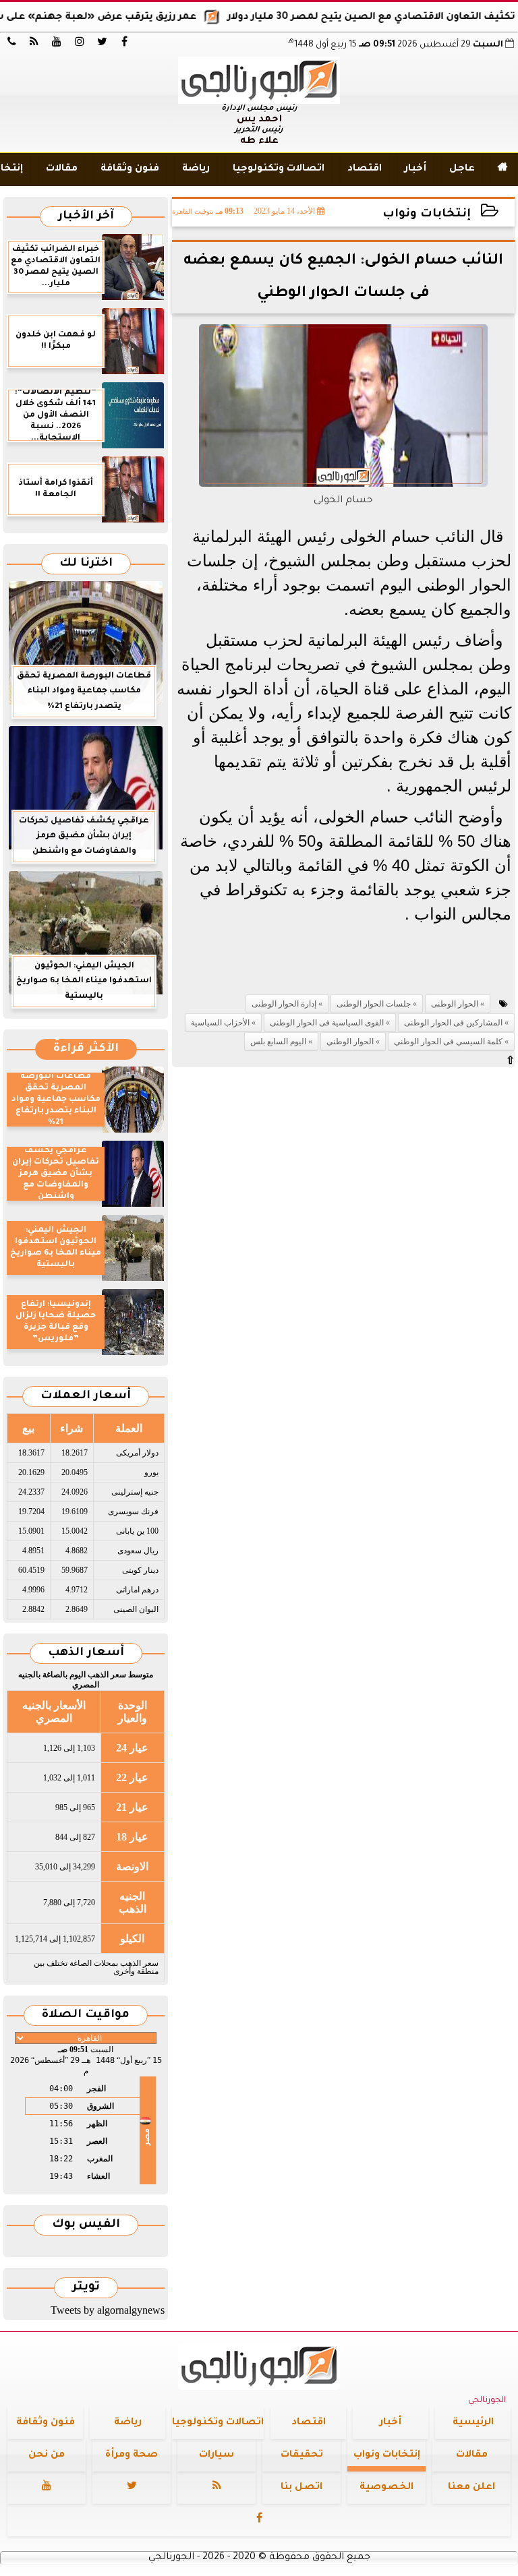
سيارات (217, 2455)
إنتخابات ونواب (427, 215)
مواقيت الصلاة (86, 2015)
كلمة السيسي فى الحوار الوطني (448, 1042)
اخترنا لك (86, 564)
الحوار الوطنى (455, 1004)
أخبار (415, 169)
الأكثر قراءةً (86, 1049)
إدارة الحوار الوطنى (284, 1004)
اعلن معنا (471, 2488)
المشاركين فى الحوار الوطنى (453, 1023)
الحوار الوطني (350, 1042)
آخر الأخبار (86, 217)
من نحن (47, 2455)
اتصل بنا (301, 2488)
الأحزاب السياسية (220, 1023)
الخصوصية (386, 2488)
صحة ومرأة (132, 2455)
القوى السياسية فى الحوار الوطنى (327, 1023)
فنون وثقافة (130, 169)
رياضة (196, 169)
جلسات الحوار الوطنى (374, 1004)
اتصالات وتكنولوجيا (279, 169)
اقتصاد (365, 169)
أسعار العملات (86, 1397)
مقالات (62, 169)
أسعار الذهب (86, 1653)
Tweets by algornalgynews (108, 2310)
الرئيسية (473, 2423)
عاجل (462, 169)
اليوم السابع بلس (278, 1042)
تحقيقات (302, 2455)
